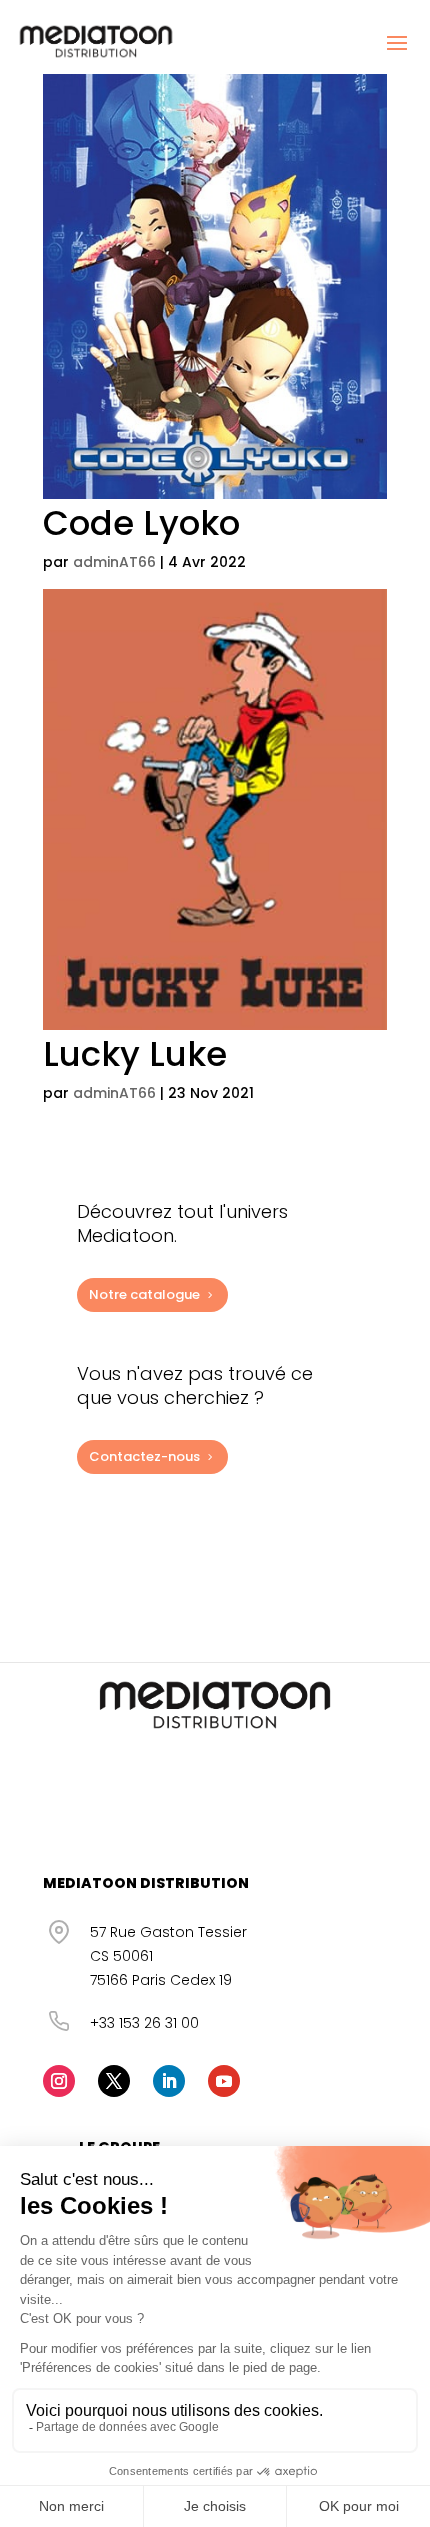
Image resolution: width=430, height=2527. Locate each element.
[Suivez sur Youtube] (224, 2081)
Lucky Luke (135, 1054)
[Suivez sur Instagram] (59, 2081)
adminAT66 (114, 562)
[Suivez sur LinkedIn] (169, 2081)
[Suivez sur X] (114, 2081)
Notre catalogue (144, 1294)
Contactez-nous (144, 1456)
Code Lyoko (141, 523)
